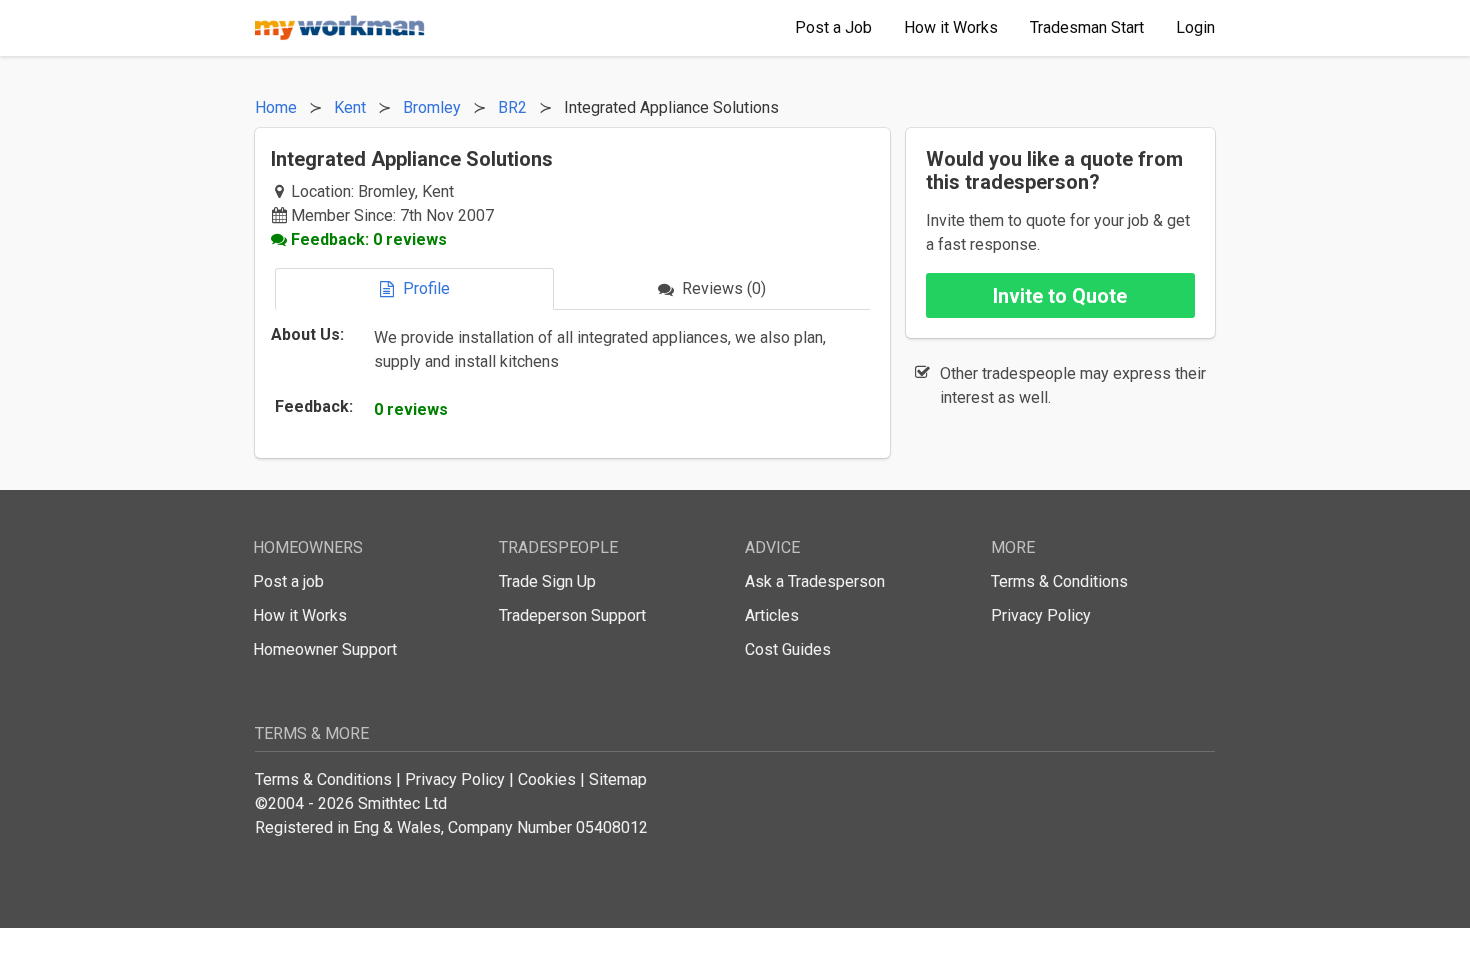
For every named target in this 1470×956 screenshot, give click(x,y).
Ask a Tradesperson (815, 581)
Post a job (288, 581)
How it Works (300, 615)
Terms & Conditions (1059, 581)
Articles (772, 615)
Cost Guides (788, 649)
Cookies (547, 779)
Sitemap (618, 779)
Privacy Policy (1041, 615)
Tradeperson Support (572, 615)
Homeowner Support (325, 649)
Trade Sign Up (547, 581)
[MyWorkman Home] (340, 28)
